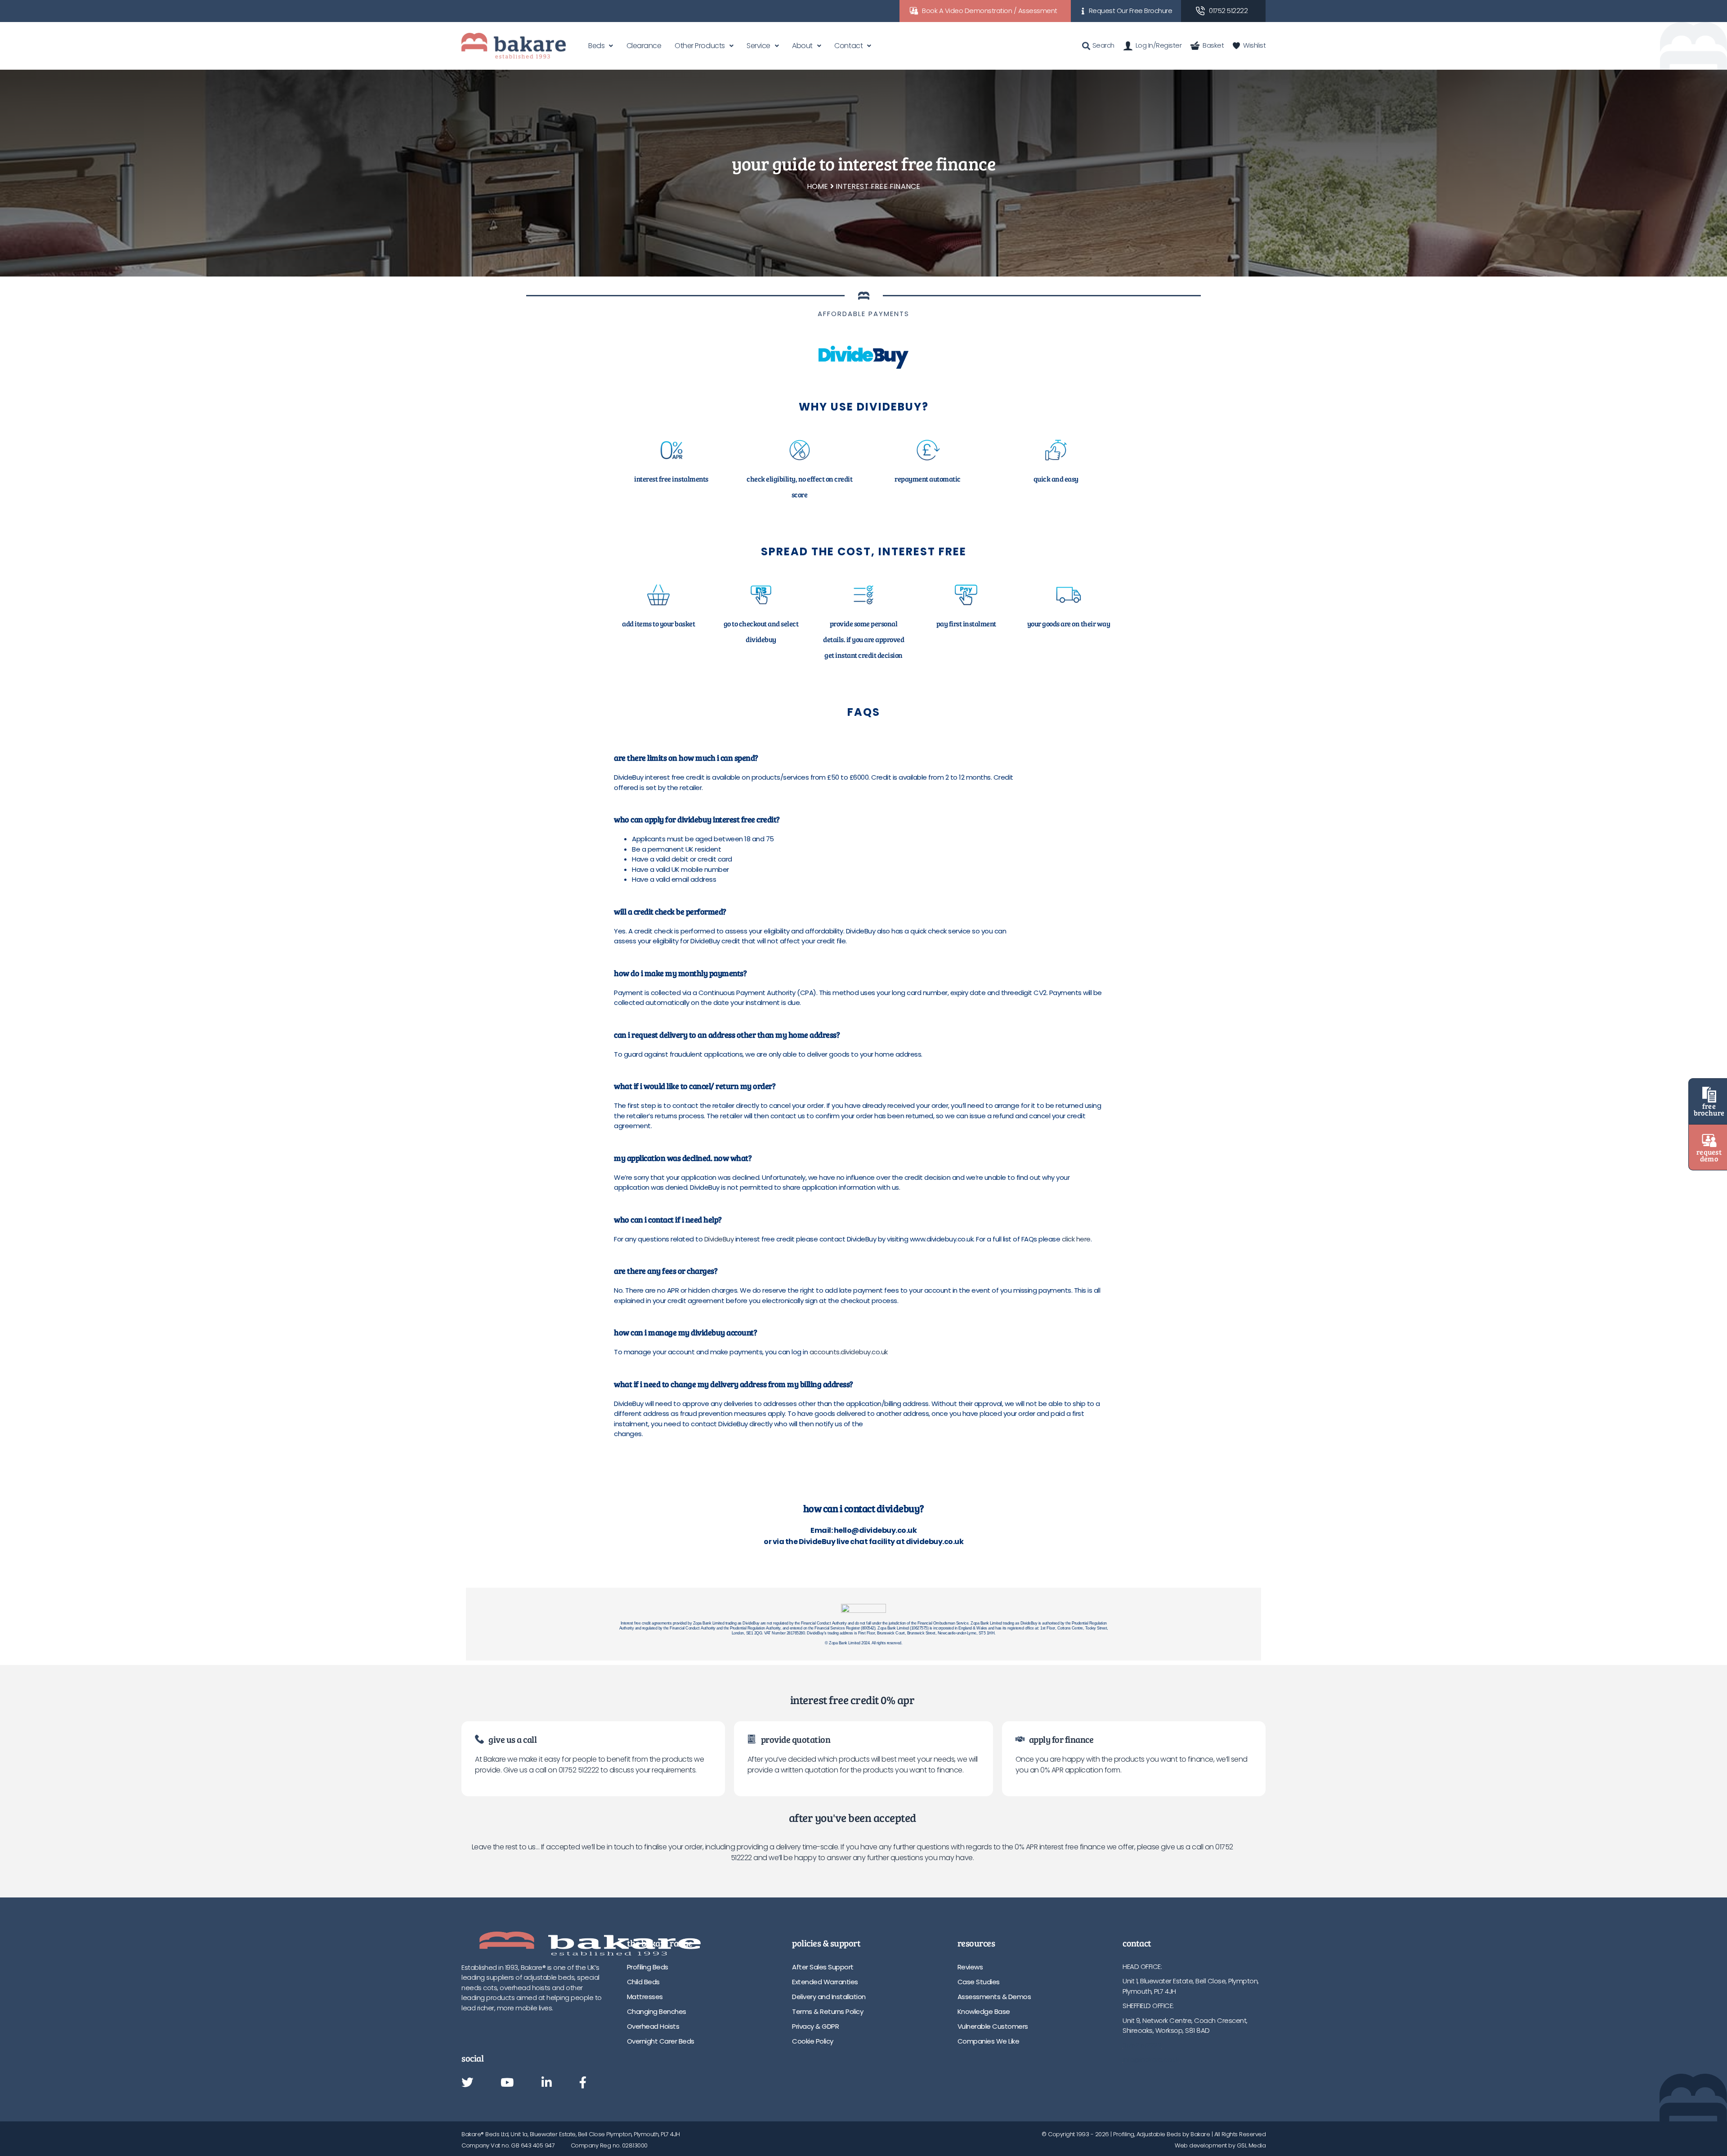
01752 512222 (1228, 11)
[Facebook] (583, 2083)
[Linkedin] (547, 2083)
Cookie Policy (813, 2041)
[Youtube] (507, 2083)
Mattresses (645, 1997)
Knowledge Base (984, 2011)
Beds (596, 46)
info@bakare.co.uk (1151, 2060)
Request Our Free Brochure (1131, 11)
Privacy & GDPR (815, 2026)
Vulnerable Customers (993, 2026)
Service (758, 46)
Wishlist (1254, 45)
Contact (848, 46)
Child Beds (643, 1982)
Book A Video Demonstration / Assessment (990, 11)
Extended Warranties (825, 1982)
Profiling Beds (648, 1967)
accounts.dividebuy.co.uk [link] (849, 1352)
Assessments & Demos (994, 1997)
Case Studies (979, 1982)
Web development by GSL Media (1220, 2145)
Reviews (970, 1967)
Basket (1213, 45)
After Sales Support (823, 1967)
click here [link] (1076, 1239)
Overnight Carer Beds (661, 2041)
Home (818, 186)
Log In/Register (1159, 45)
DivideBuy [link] (719, 1239)
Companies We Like (989, 2041)
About (802, 46)
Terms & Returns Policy (828, 2011)
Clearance (644, 46)
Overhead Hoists (653, 2026)
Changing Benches (657, 2011)
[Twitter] (467, 2083)
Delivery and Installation (829, 1997)
